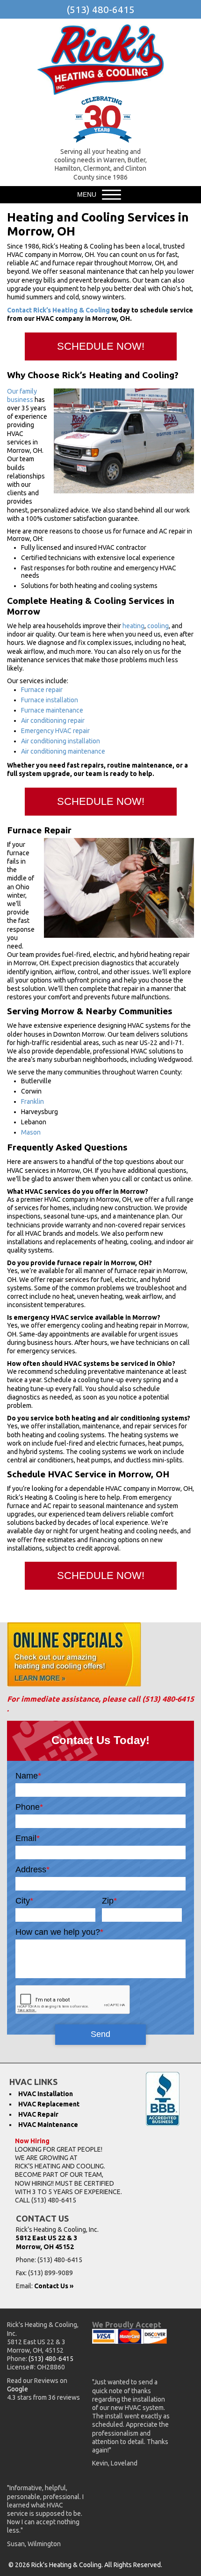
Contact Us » (54, 2286)
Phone (29, 1807)
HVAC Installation (46, 2094)
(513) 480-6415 (100, 9)
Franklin (32, 1101)
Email (28, 1838)
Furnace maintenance (52, 710)
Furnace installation (50, 700)
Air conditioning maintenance (63, 751)
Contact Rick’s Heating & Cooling (58, 310)
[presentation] (73, 2000)
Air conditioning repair (53, 720)
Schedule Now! (101, 346)
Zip (109, 1901)
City (24, 1901)
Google (18, 2389)
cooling (158, 626)
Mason (31, 1132)
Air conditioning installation (61, 741)
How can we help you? (59, 1932)
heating (133, 626)
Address (32, 1870)
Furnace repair (42, 690)
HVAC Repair (38, 2114)
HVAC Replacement (49, 2104)
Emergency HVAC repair (55, 731)
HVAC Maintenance (48, 2125)
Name (28, 1776)
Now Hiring (32, 2141)
